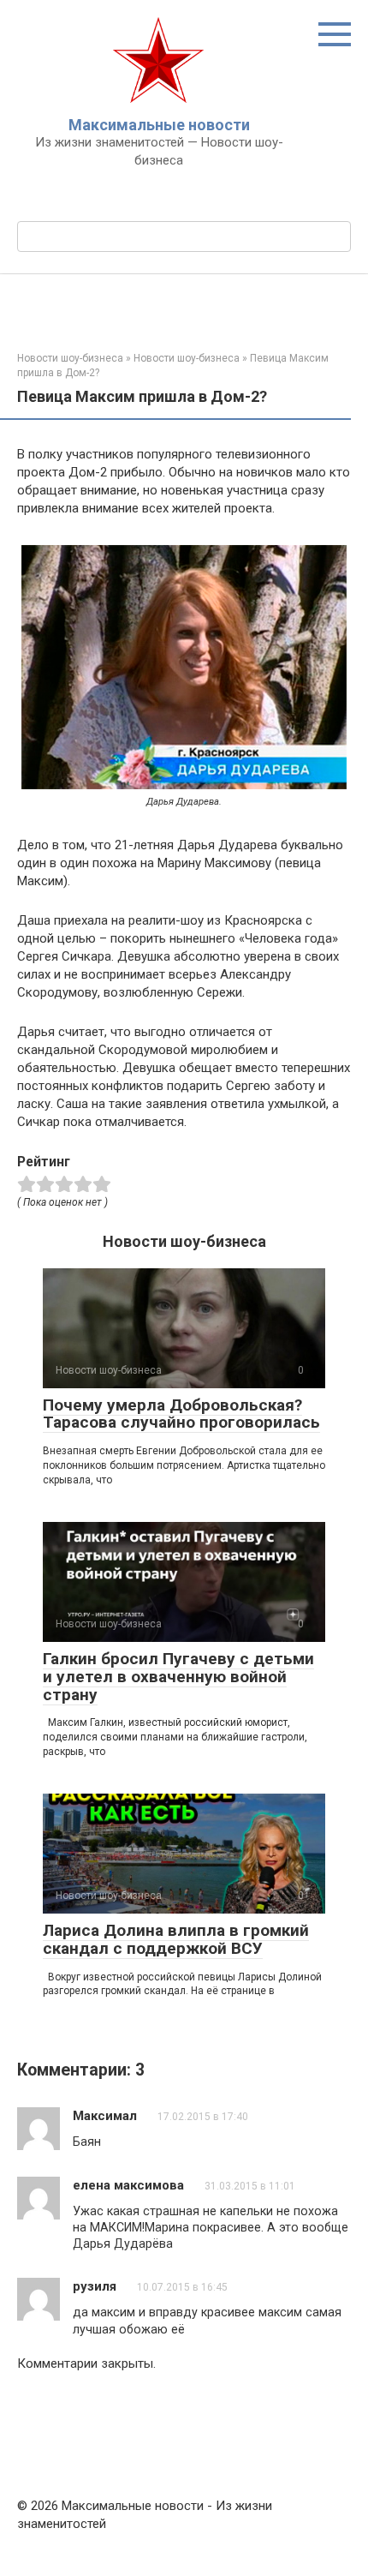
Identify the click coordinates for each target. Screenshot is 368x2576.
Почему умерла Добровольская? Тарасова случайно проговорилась (181, 1414)
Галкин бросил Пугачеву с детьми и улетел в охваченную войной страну (178, 1677)
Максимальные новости (159, 125)
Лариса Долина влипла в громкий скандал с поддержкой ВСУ (176, 1939)
